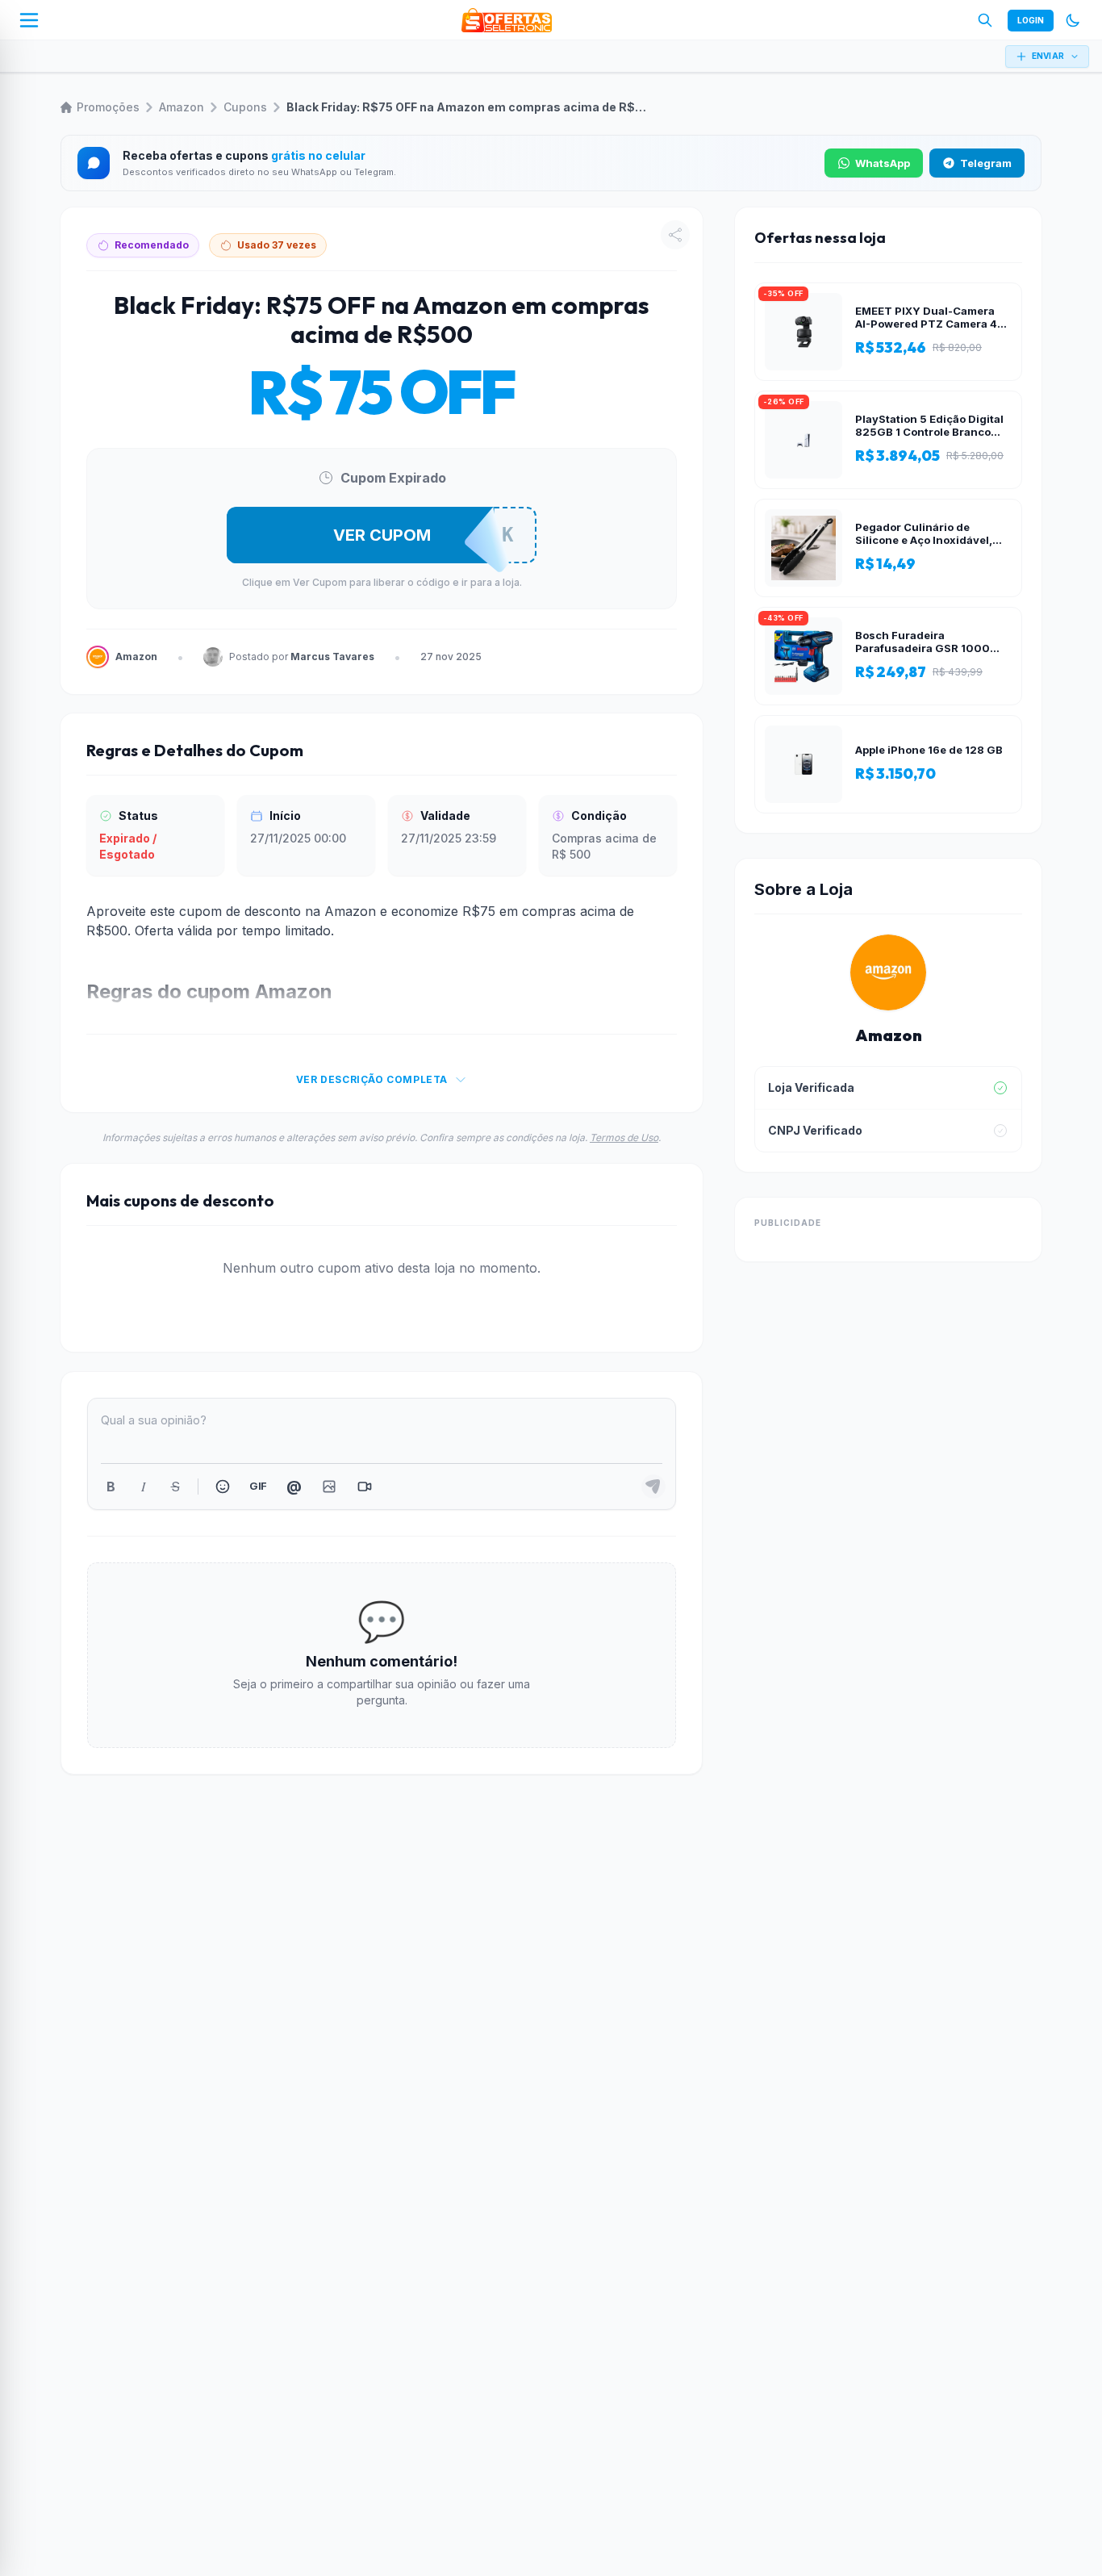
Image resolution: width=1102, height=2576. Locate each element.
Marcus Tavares (332, 657)
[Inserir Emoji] (223, 1487)
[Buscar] (985, 20)
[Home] (507, 20)
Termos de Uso (624, 1137)
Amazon (182, 107)
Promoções (108, 107)
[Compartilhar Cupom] (675, 235)
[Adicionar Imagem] (329, 1487)
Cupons (245, 107)
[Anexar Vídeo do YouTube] (365, 1487)
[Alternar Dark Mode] (1073, 20)
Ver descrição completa (372, 1079)
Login (1031, 20)
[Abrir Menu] (29, 20)
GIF (258, 1486)
